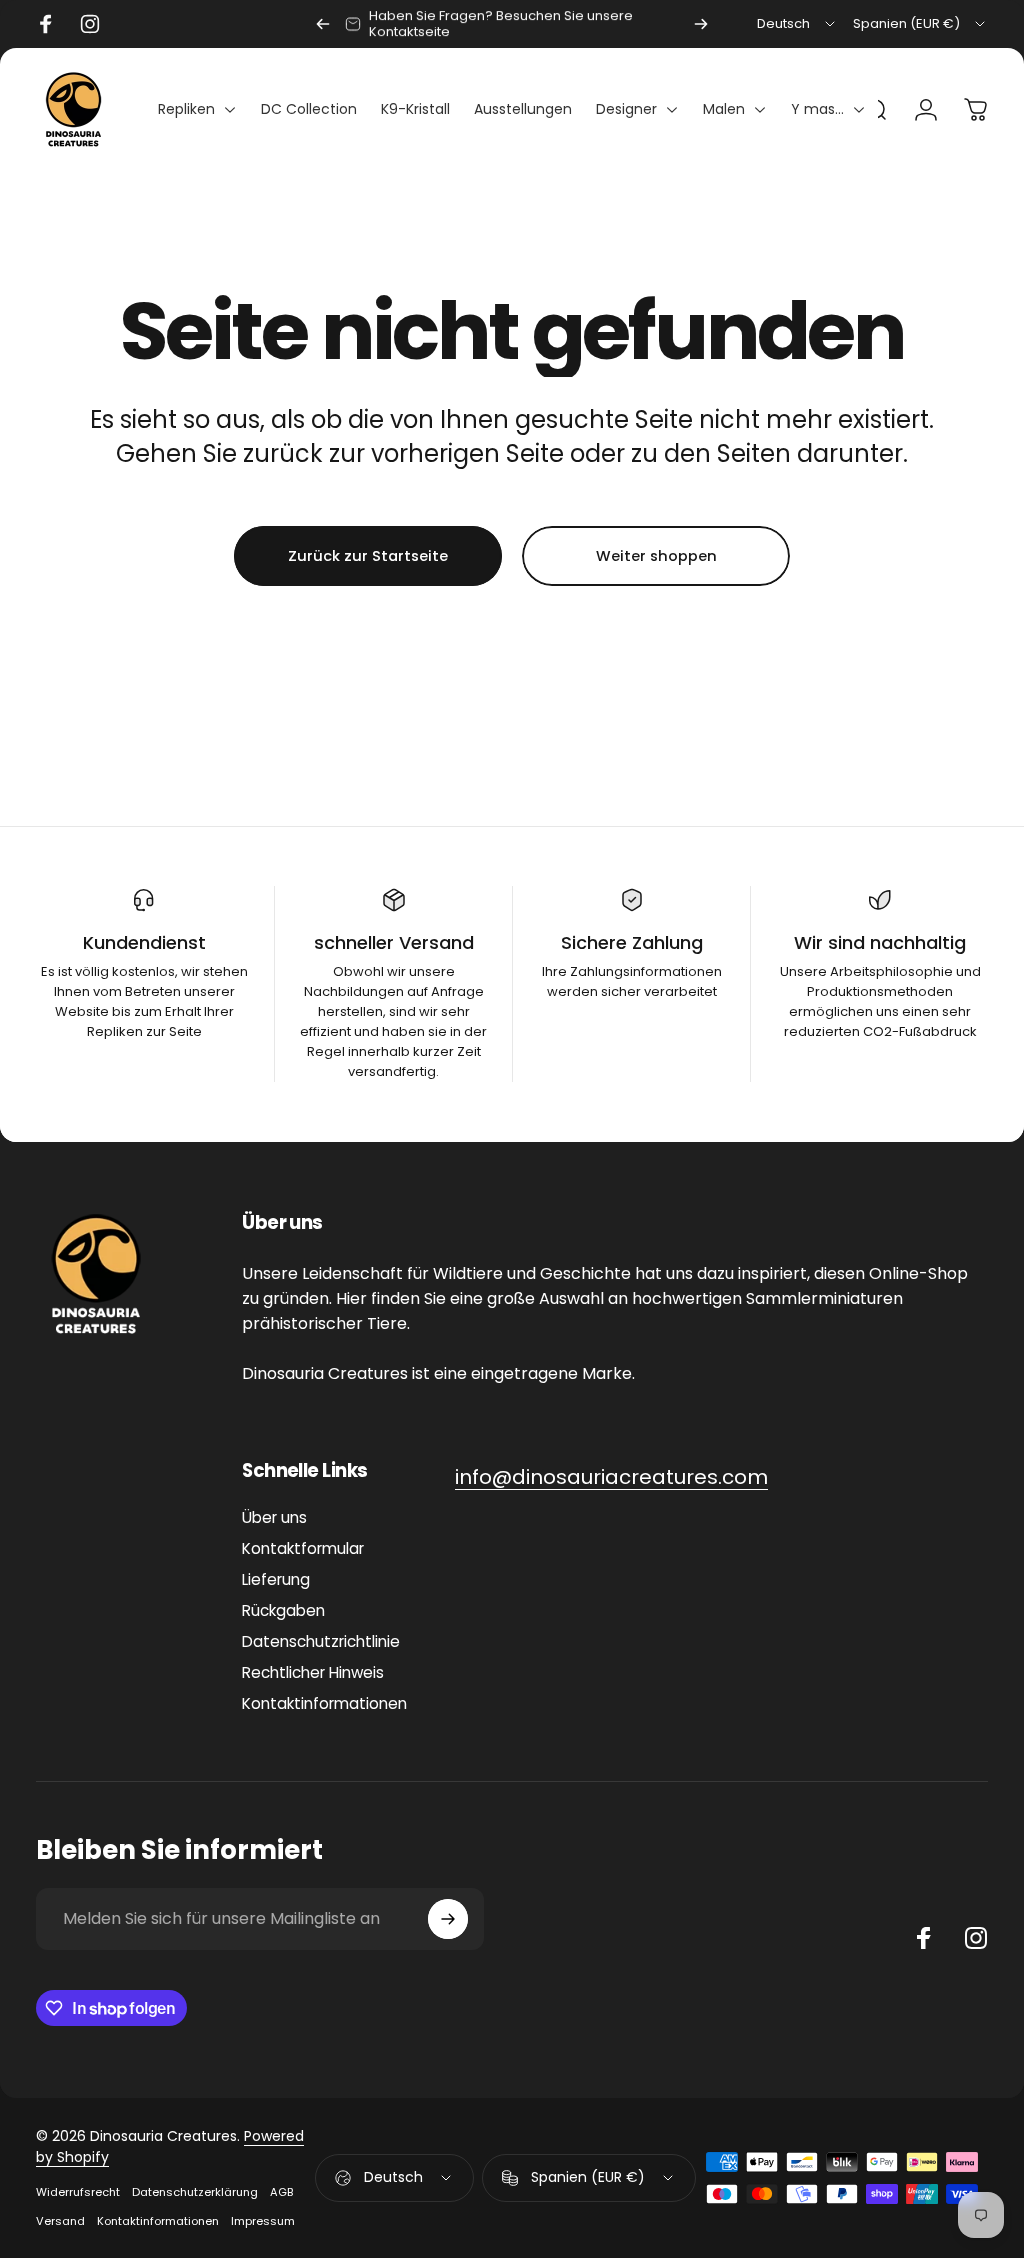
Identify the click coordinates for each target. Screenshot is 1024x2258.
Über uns (274, 1517)
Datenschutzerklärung (195, 2192)
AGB (281, 2192)
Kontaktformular (303, 1548)
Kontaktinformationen (324, 1703)
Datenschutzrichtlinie (321, 1641)
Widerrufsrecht (78, 2192)
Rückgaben (283, 1610)
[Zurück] (323, 24)
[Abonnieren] (448, 1919)
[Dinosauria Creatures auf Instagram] (976, 1938)
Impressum (263, 2221)
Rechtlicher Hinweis (313, 1672)
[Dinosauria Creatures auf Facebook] (924, 1938)
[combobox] (797, 24)
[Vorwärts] (701, 24)
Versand (60, 2221)
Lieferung (276, 1579)
